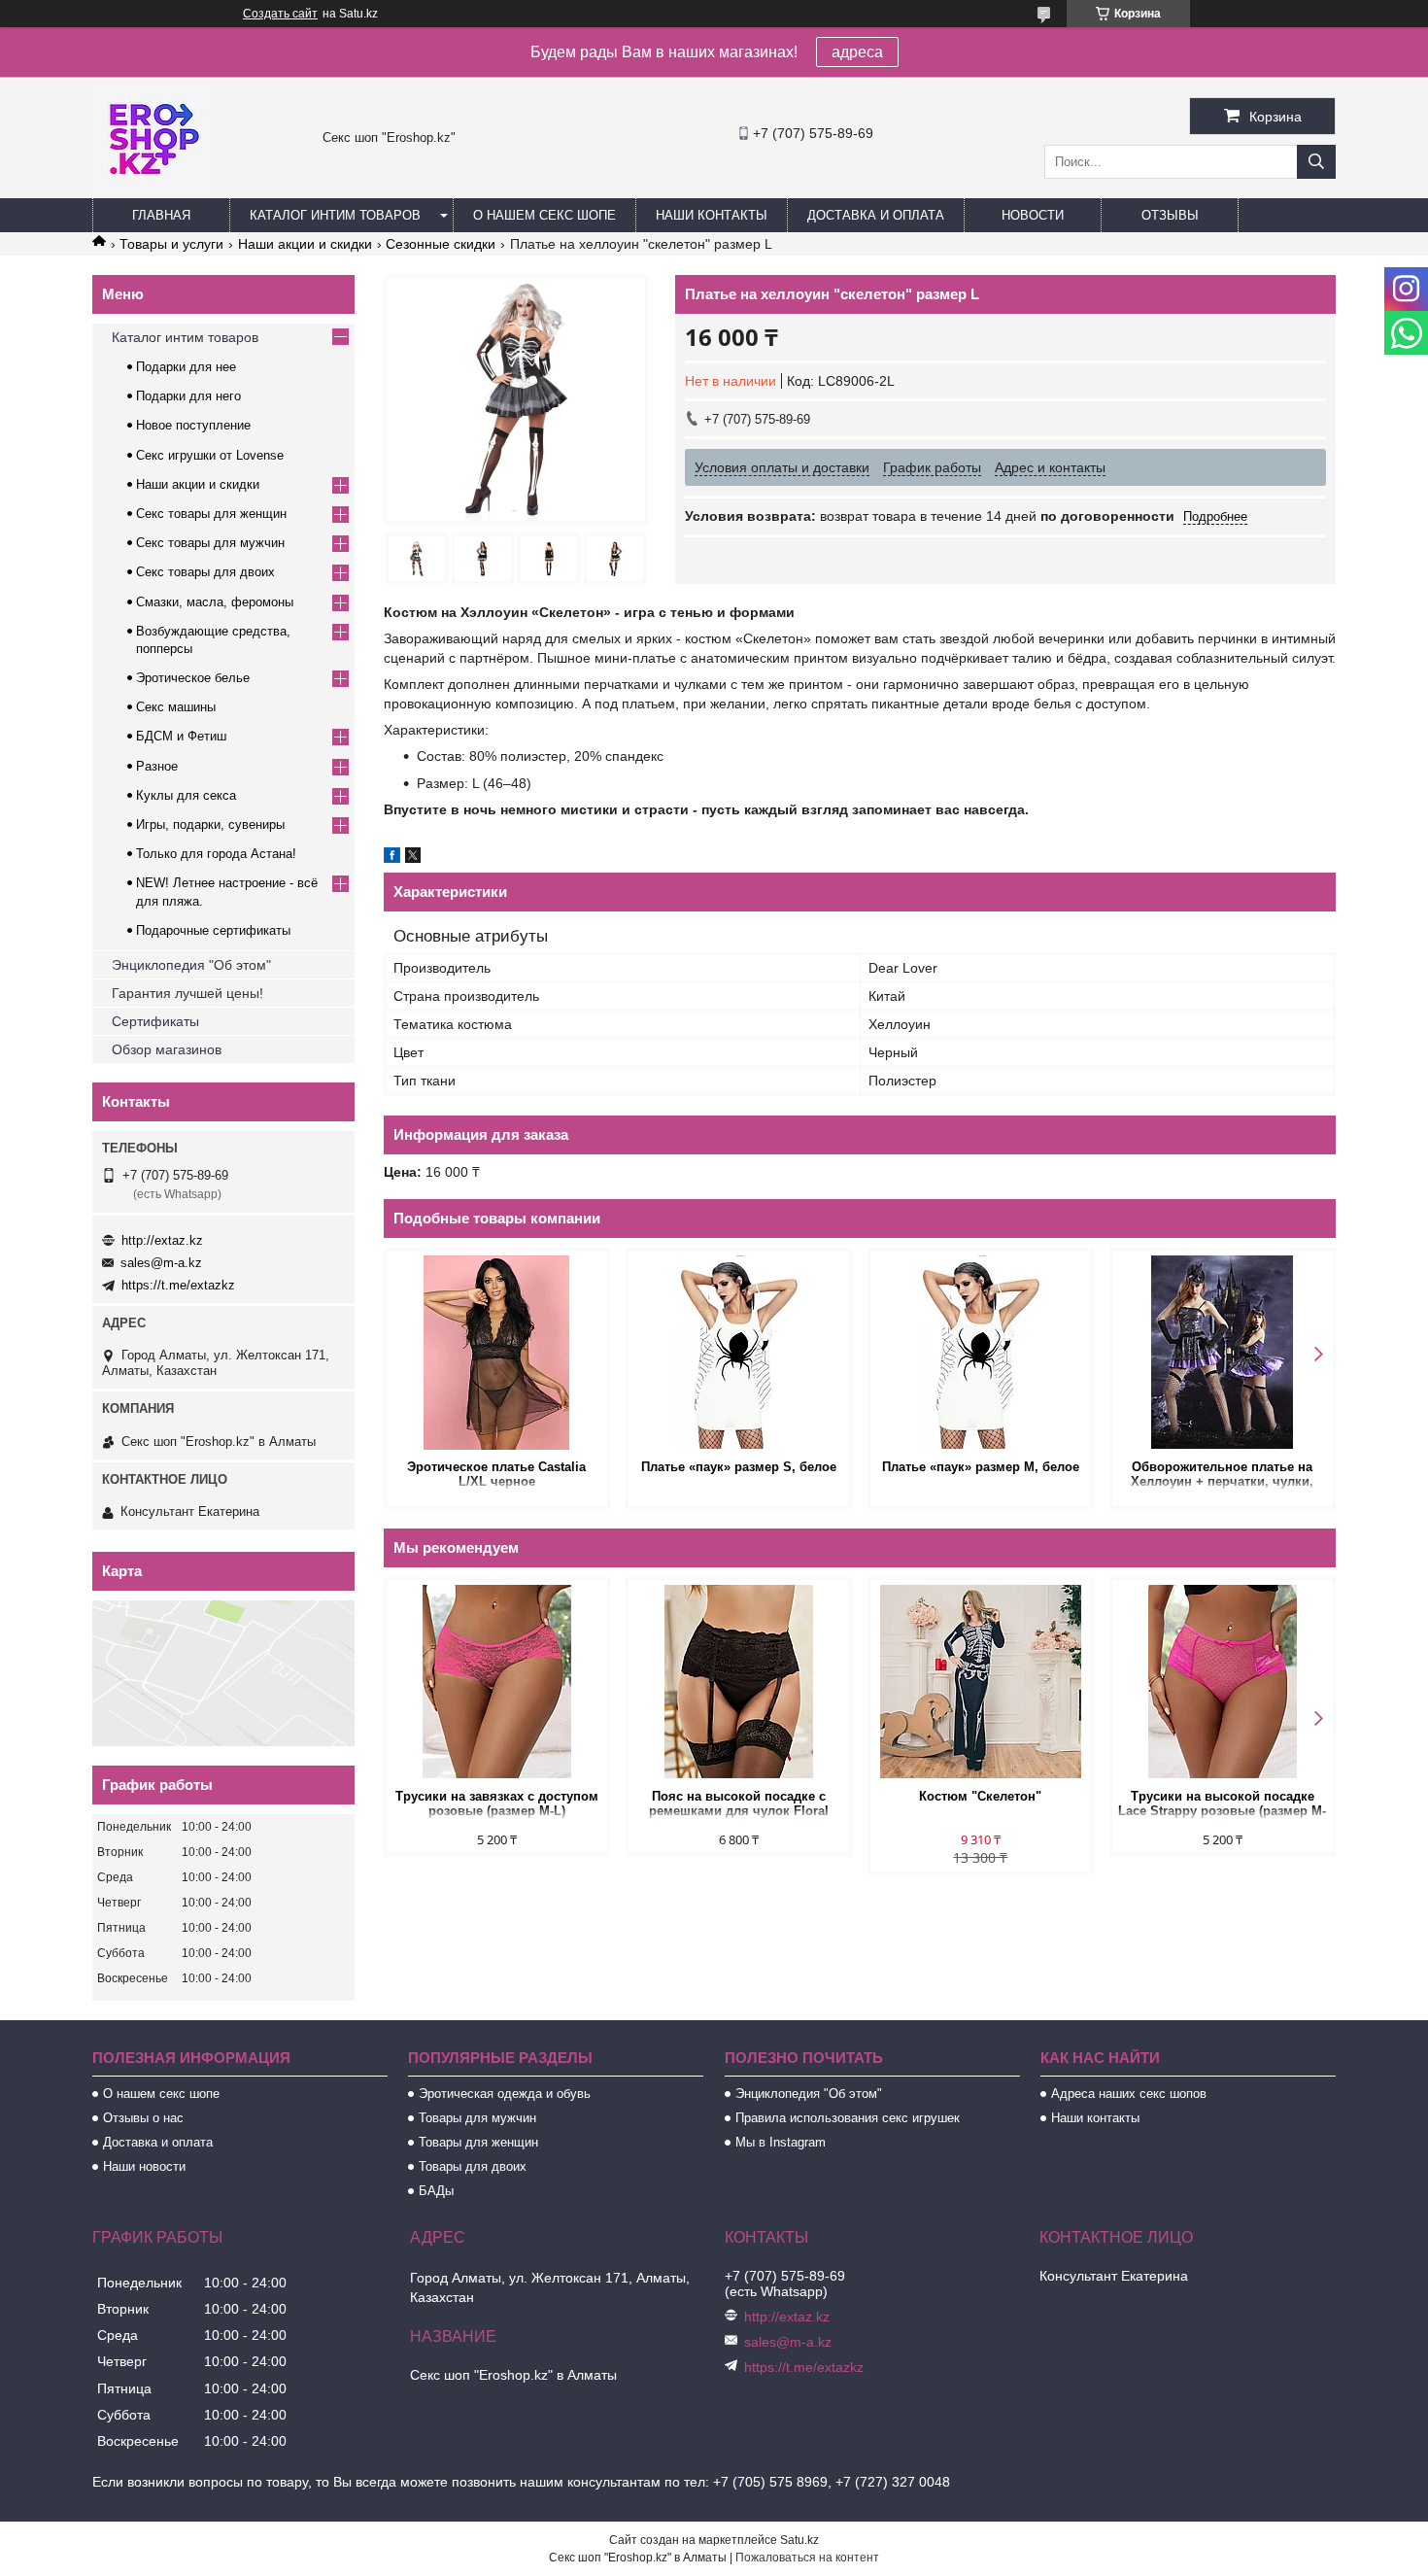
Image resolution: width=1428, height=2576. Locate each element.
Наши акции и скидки (305, 244)
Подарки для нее (186, 367)
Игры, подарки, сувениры (210, 824)
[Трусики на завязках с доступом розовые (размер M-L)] (497, 1682)
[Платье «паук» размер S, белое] (739, 1353)
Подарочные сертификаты (213, 930)
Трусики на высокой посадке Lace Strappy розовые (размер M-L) (1222, 1805)
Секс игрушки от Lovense (210, 455)
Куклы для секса (186, 795)
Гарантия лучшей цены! (187, 993)
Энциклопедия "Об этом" (191, 965)
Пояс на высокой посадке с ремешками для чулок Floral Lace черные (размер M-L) (739, 1805)
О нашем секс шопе (544, 215)
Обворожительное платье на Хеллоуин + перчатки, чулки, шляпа (1222, 1476)
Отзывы (1170, 215)
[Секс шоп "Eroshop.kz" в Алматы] (151, 189)
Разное (157, 766)
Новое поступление (193, 425)
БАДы (436, 2191)
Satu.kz (799, 2540)
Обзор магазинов (167, 1049)
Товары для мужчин (477, 2118)
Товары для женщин (478, 2142)
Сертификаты (155, 1021)
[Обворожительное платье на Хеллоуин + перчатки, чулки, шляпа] (1223, 1353)
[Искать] (1316, 162)
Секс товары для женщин (211, 514)
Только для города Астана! (216, 854)
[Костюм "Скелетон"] (981, 1682)
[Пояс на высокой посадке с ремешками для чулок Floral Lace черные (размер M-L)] (739, 1682)
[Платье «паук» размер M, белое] (981, 1353)
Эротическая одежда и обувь (505, 2094)
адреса (857, 52)
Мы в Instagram (781, 2142)
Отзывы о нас (143, 2118)
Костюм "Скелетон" (980, 1796)
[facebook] (392, 858)
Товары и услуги (171, 244)
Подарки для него (188, 396)
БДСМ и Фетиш (181, 736)
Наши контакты (712, 215)
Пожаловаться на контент (807, 2558)
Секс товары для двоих (205, 572)
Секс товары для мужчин (210, 543)
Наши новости (144, 2166)
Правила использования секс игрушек (848, 2118)
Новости (1033, 215)
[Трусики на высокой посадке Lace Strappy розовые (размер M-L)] (1223, 1682)
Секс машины (176, 707)
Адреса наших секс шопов (1129, 2094)
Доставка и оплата (876, 215)
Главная (161, 215)
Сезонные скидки (441, 244)
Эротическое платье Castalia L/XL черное (496, 1474)
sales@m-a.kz (161, 1263)
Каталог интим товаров (335, 215)
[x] (413, 858)
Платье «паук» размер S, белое (739, 1467)
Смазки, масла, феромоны (215, 602)
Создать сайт (280, 14)
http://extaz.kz (162, 1240)
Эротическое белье (193, 678)
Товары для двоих (473, 2166)
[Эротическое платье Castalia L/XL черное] (497, 1353)
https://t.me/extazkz (178, 1285)
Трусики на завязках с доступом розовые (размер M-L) (497, 1803)
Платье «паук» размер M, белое (981, 1467)
